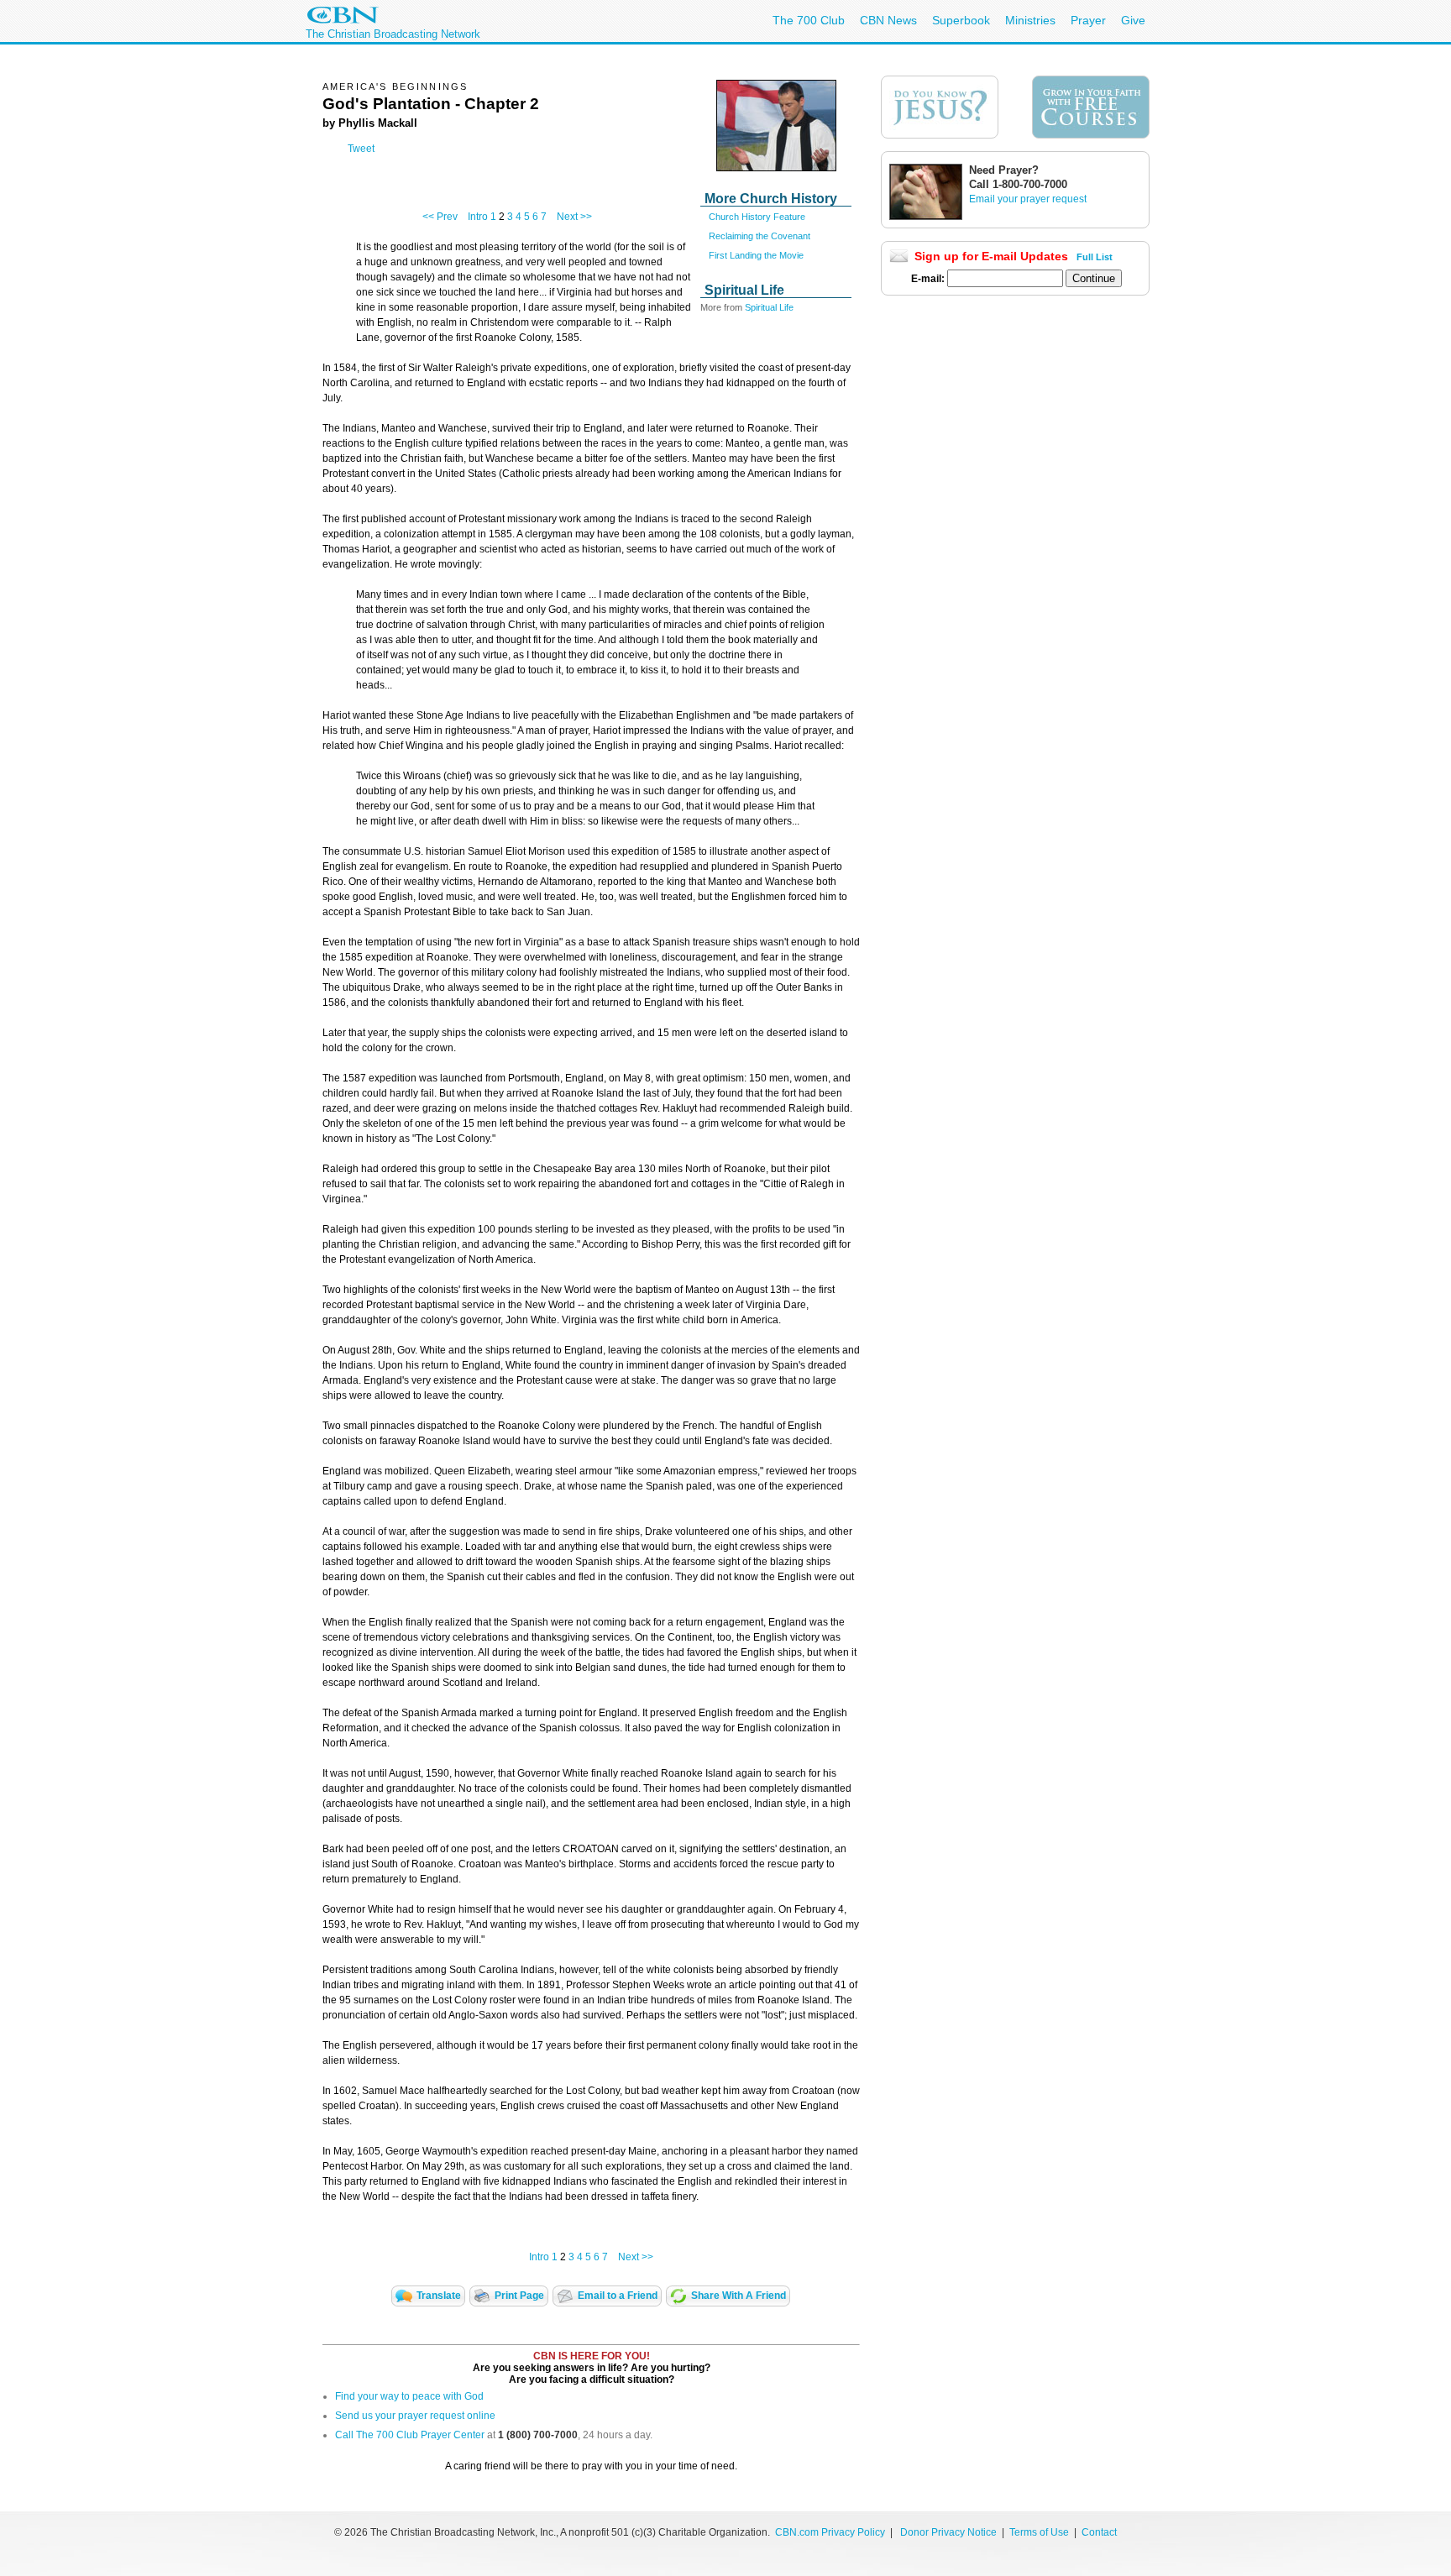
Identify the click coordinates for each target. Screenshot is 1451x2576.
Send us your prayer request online (415, 2416)
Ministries (1030, 20)
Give (1133, 20)
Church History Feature (757, 217)
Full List (1095, 257)
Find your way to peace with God (409, 2396)
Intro (478, 217)
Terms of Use (1040, 2532)
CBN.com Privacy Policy (830, 2532)
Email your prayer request (1028, 199)
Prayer (1088, 20)
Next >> (574, 217)
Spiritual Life (769, 307)
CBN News (888, 20)
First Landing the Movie (756, 255)
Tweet (361, 149)
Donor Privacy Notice (948, 2532)
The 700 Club (809, 20)
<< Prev (440, 217)
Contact (1099, 2532)
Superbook (961, 20)
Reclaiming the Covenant (760, 236)
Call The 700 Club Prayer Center (410, 2435)
